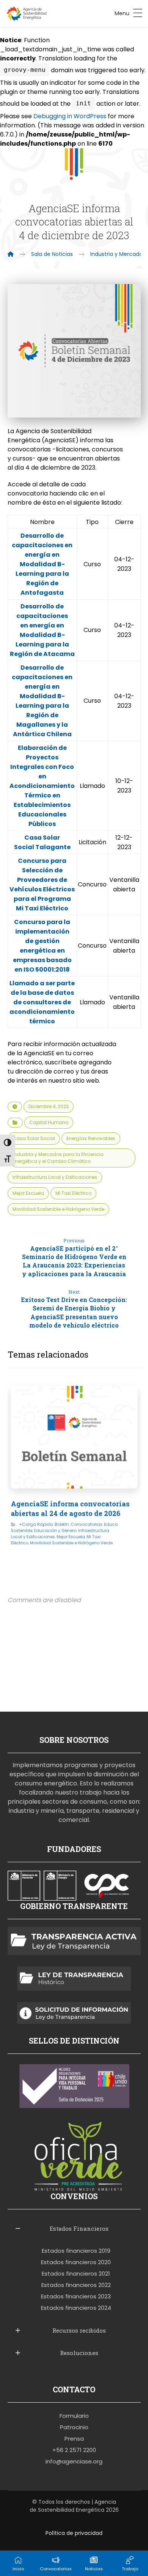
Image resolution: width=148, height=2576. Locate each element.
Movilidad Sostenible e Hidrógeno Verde (58, 1209)
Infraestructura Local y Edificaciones (55, 1177)
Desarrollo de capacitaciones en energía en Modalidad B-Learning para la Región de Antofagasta (42, 564)
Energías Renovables (91, 1138)
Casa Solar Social (34, 1138)
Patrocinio (74, 2427)
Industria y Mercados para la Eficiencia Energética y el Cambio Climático (58, 1158)
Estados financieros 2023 (76, 2296)
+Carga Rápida (36, 1524)
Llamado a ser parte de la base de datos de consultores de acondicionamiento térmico (42, 1002)
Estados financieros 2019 (76, 2251)
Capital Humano (49, 1122)
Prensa (74, 2439)
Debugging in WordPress (70, 116)
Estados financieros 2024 (76, 2308)
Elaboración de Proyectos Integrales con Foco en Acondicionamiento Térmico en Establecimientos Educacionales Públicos (42, 786)
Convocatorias (87, 1524)
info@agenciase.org (74, 2461)
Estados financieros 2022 (76, 2285)
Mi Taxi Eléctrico (73, 1193)
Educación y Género (55, 1530)
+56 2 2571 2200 (74, 2450)
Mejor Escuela (28, 1193)
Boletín (61, 1524)
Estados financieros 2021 (76, 2273)
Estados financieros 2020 (76, 2262)
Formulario (74, 2416)
